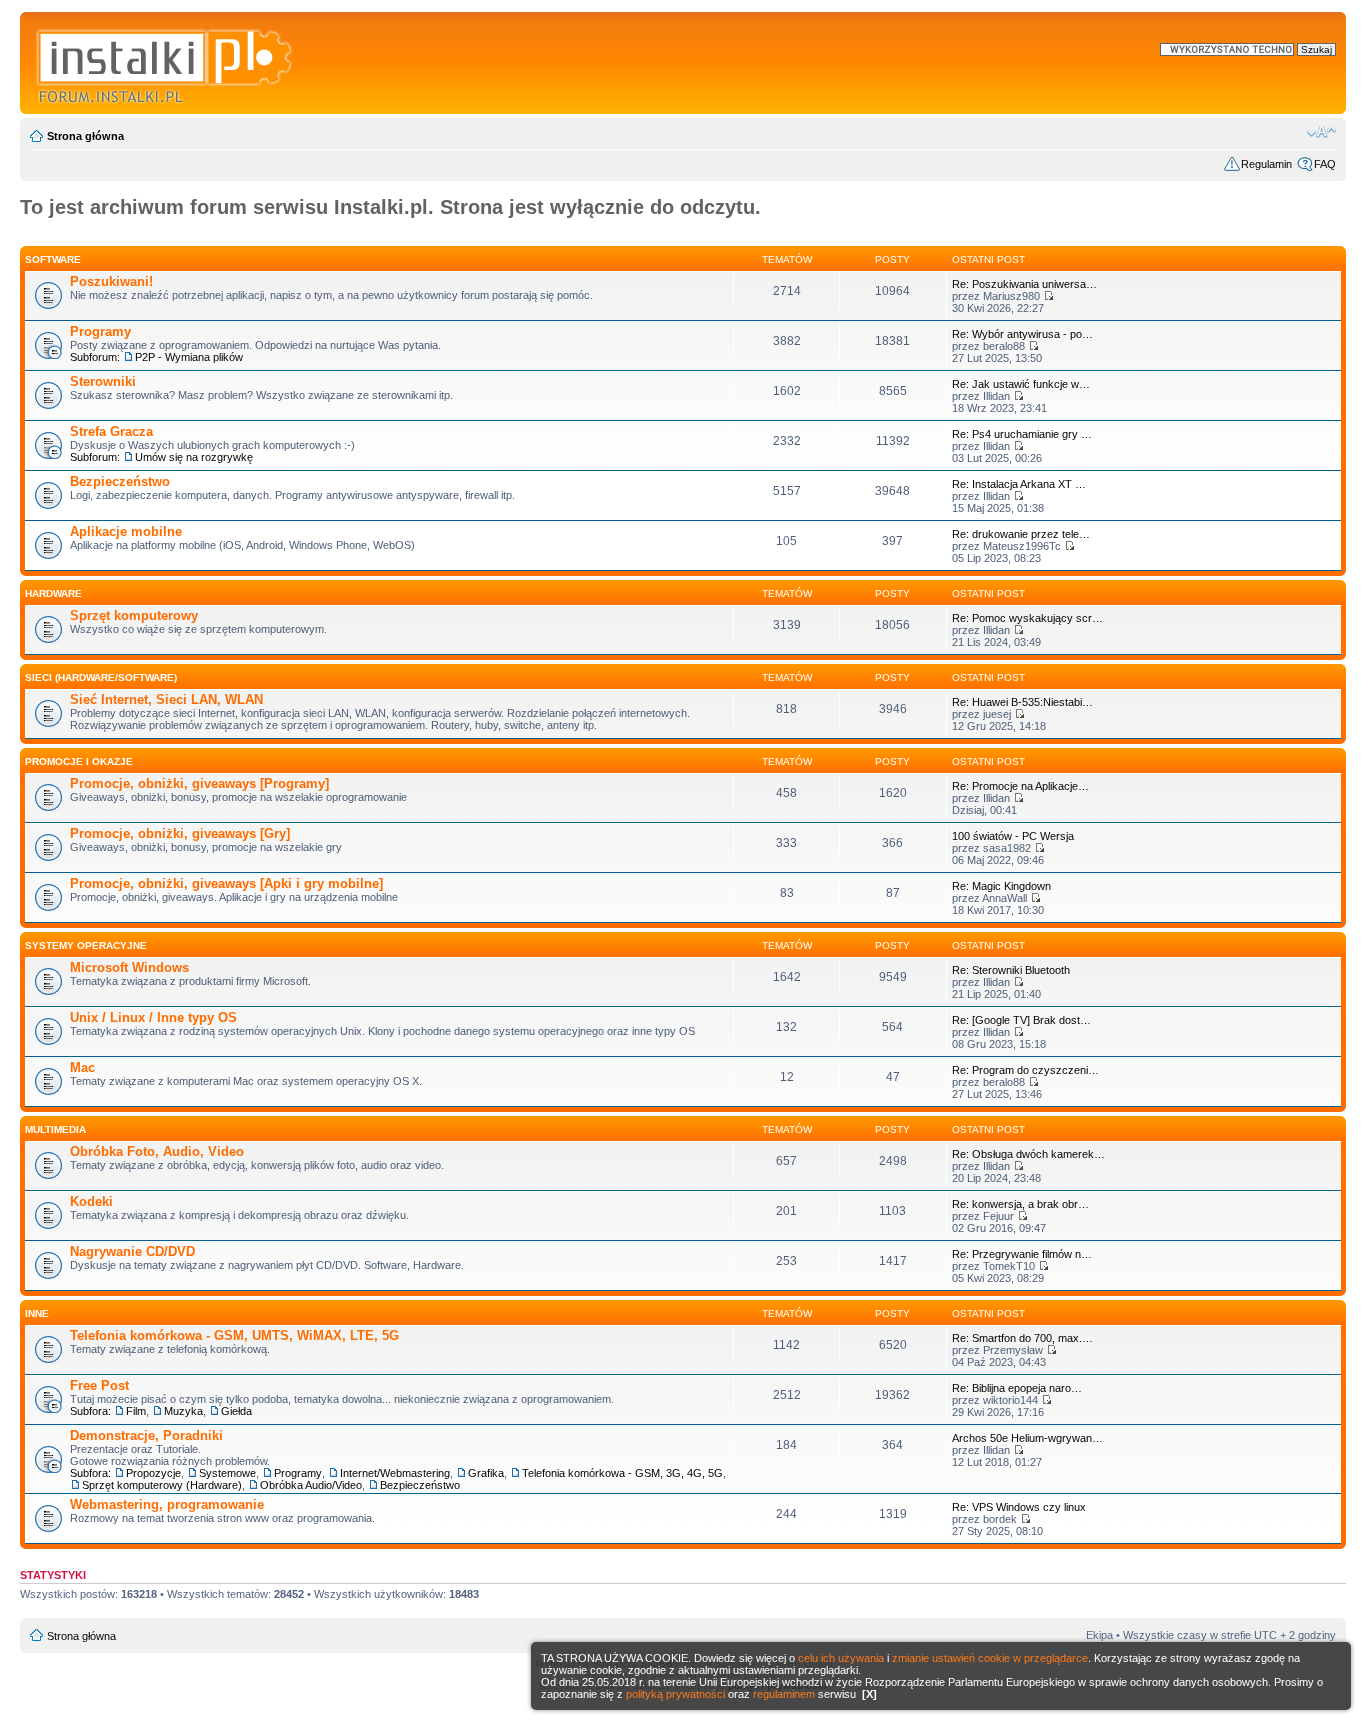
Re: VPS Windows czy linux (1019, 1507)
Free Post (99, 1385)
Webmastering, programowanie (167, 1504)
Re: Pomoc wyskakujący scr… (1027, 618)
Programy (100, 331)
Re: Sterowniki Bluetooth (1011, 970)
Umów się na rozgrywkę (194, 457)
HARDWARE (53, 593)
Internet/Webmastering (395, 1473)
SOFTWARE (53, 259)
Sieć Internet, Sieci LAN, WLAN (166, 699)
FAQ (1325, 164)
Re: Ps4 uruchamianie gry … (1022, 434)
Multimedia (55, 1129)
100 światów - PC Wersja (1013, 836)
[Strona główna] (165, 63)
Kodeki (91, 1201)
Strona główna (85, 136)
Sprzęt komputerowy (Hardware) (162, 1485)
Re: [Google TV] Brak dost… (1021, 1020)
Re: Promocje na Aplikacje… (1020, 786)
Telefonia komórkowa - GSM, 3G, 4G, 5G (622, 1473)
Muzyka (183, 1411)
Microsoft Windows (129, 967)
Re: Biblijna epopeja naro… (1017, 1388)
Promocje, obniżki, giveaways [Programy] (199, 783)
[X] (869, 1694)
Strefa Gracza (111, 431)
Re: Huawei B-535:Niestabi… (1022, 702)
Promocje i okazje (79, 761)
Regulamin (1266, 164)
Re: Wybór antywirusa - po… (1022, 334)
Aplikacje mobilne (126, 531)
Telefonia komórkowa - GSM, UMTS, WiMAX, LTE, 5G (234, 1335)
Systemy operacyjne (86, 945)
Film (136, 1411)
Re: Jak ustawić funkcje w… (1021, 384)
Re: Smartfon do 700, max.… (1022, 1338)
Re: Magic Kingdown (1001, 886)
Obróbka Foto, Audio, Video (157, 1151)
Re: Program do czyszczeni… (1025, 1070)
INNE (37, 1313)
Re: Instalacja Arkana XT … (1019, 484)
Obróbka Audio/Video (311, 1485)
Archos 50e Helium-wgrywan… (1027, 1438)
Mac (82, 1067)
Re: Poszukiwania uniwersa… (1024, 284)
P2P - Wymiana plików (189, 357)
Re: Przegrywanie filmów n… (1022, 1254)
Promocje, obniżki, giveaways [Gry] (180, 833)
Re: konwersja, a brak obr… (1020, 1204)
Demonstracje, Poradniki (146, 1435)
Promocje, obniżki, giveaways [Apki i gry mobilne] (226, 883)
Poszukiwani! (111, 281)
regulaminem (784, 1694)
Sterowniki (103, 381)
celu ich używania (841, 1658)
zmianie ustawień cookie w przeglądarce (990, 1658)
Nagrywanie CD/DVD (132, 1251)
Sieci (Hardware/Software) (101, 677)
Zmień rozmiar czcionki (1321, 132)
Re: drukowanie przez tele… (1021, 534)
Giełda (236, 1411)
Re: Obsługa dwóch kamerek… (1028, 1154)
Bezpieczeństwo (120, 481)
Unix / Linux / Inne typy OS (153, 1017)
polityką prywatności (675, 1694)
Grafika (486, 1473)
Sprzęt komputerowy (134, 615)
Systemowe (227, 1473)
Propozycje (153, 1473)
